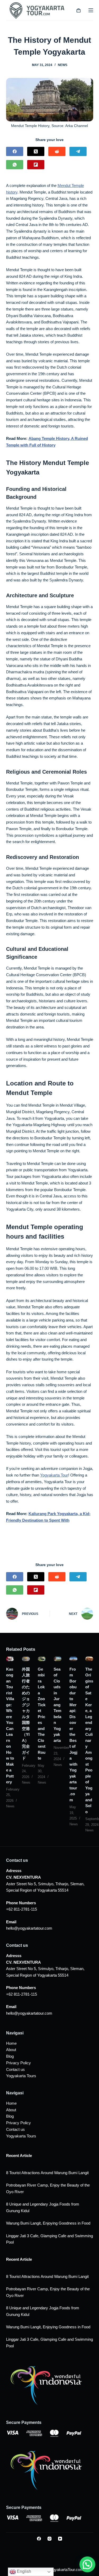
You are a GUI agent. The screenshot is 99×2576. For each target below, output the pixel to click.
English (23, 2571)
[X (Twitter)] (36, 151)
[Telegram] (78, 151)
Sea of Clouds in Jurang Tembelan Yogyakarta (57, 1705)
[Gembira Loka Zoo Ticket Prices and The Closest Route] (42, 1659)
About (11, 2050)
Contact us (15, 2069)
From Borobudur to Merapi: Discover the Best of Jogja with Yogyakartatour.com (73, 1734)
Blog (10, 2056)
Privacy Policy (18, 2063)
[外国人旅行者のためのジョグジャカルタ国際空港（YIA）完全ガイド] (26, 1659)
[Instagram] (49, 2539)
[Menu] (91, 10)
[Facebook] (15, 151)
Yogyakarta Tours (21, 2076)
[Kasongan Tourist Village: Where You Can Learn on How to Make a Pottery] (10, 1659)
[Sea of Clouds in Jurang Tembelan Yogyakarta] (58, 1659)
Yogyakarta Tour (54, 1475)
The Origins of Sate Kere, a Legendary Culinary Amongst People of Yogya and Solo (89, 1740)
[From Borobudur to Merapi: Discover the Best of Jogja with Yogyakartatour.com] (73, 1659)
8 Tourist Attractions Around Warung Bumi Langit (47, 2173)
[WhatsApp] (15, 165)
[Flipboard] (36, 165)
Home (11, 2043)
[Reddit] (57, 151)
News (63, 65)
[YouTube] (60, 2539)
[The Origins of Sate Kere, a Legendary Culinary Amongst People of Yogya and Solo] (89, 1659)
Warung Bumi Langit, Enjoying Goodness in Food (48, 2223)
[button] (87, 2564)
